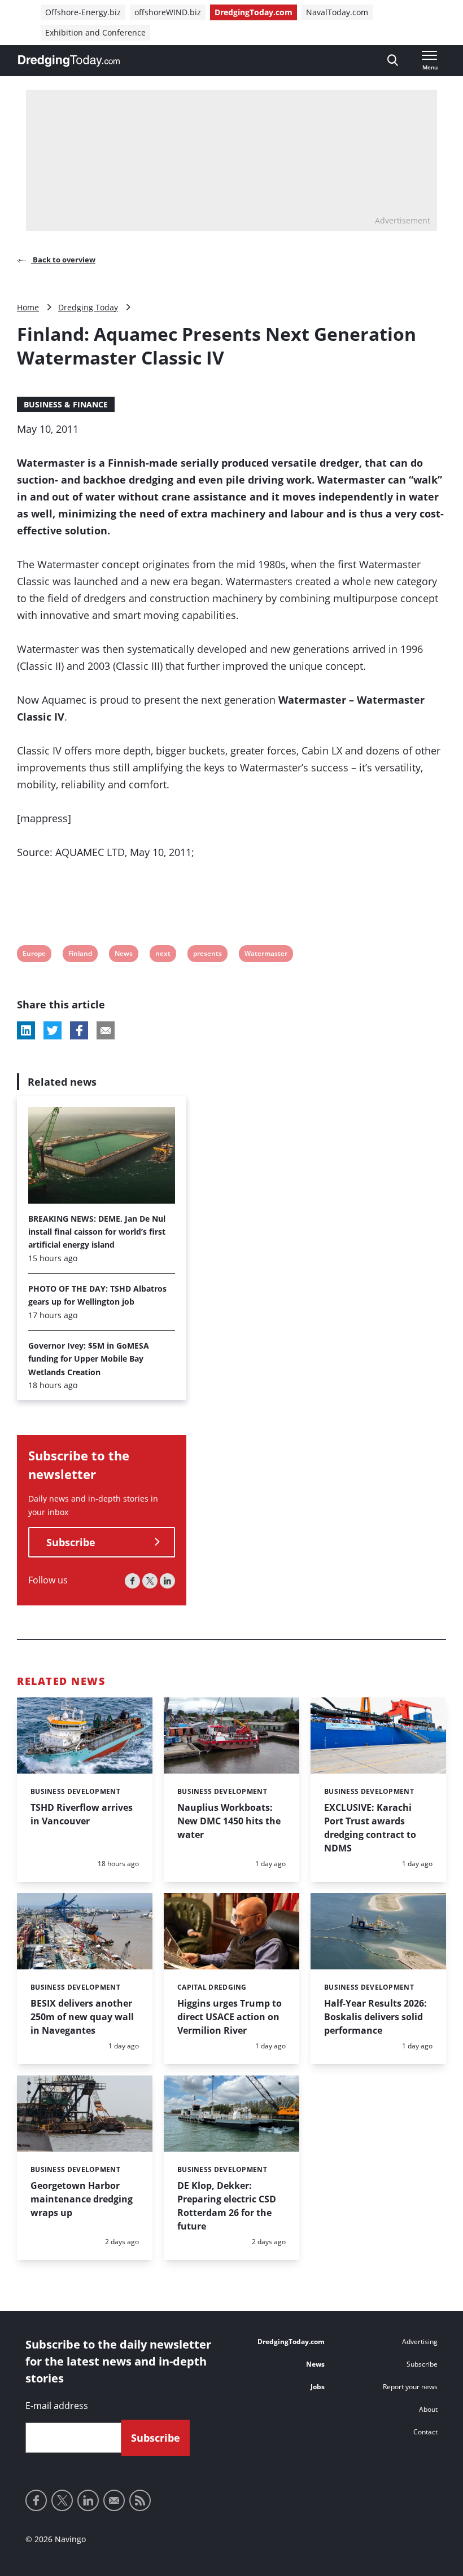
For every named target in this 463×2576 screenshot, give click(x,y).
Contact (425, 2432)
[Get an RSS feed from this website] (140, 2500)
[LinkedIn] (167, 1581)
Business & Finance (66, 404)
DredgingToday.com (254, 12)
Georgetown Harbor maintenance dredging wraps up (82, 2199)
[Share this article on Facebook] (79, 1030)
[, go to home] (69, 61)
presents (207, 955)
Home (28, 307)
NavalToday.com (337, 12)
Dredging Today (88, 307)
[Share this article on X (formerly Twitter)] (53, 1030)
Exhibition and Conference (95, 32)
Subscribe (71, 1542)
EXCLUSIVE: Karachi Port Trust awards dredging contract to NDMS (370, 1828)
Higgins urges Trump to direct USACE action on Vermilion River (230, 2017)
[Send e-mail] (114, 2500)
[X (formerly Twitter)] (150, 1581)
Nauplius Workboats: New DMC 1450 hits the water (229, 1821)
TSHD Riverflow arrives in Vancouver (82, 1814)
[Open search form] (393, 61)
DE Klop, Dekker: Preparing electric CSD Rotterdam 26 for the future (227, 2206)
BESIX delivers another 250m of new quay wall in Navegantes (82, 2017)
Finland (80, 955)
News (123, 955)
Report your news (410, 2387)
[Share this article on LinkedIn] (26, 1030)
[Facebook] (132, 1581)
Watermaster (266, 955)
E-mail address (57, 2406)
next (163, 955)
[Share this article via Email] (106, 1030)
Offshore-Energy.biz (83, 12)
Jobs (318, 2387)
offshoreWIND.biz (168, 12)
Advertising (420, 2342)
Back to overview (63, 260)
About (428, 2409)
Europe (34, 955)
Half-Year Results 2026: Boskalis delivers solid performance (375, 2017)
